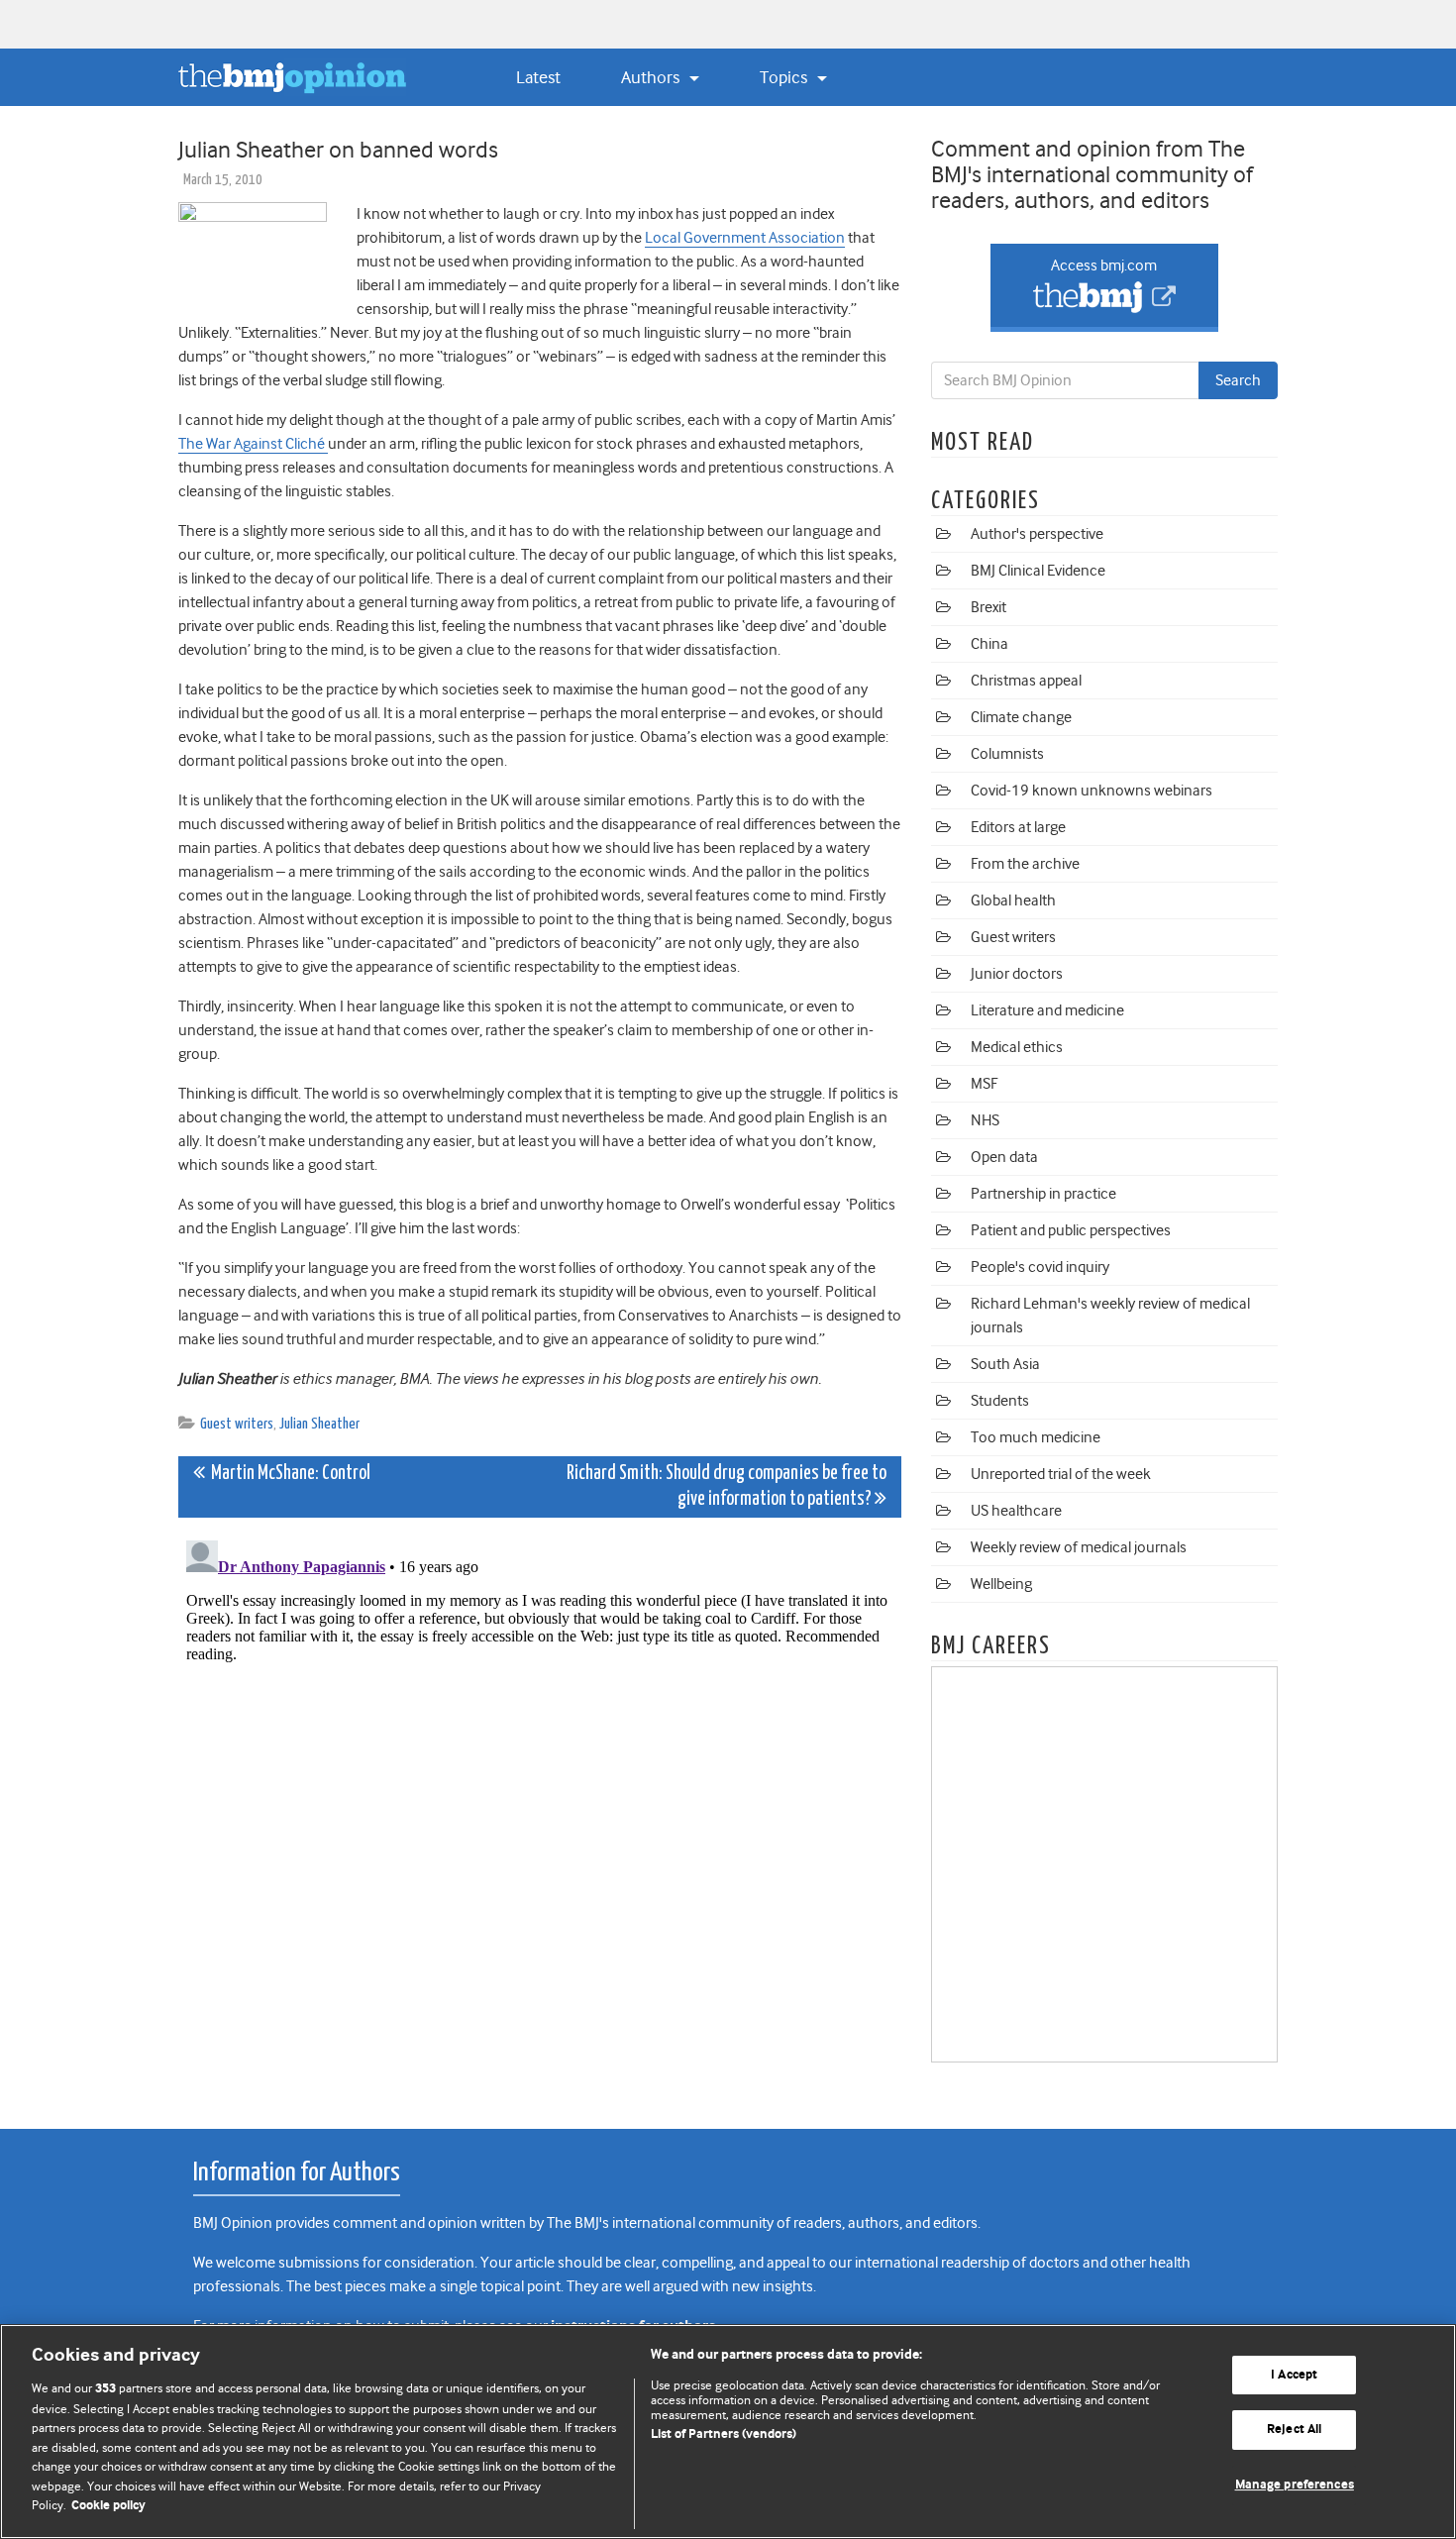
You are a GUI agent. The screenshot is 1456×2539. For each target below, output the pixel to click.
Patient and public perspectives (1071, 1230)
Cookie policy (108, 2506)
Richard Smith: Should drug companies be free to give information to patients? (727, 1486)
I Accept (1294, 2375)
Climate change (1021, 717)
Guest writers (237, 1424)
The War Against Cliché (253, 444)
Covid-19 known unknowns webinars (1092, 791)
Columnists (1007, 754)
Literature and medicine (1047, 1010)
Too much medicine (1036, 1437)
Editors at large (1018, 827)
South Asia (1005, 1364)
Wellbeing (1001, 1584)
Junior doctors (1017, 974)
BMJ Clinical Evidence (1038, 571)
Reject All (1294, 2430)
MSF (984, 1084)
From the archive (1025, 864)
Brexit (988, 607)
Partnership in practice (1043, 1194)
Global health (1013, 900)
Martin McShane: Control (288, 1474)
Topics (785, 77)
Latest (538, 77)
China (989, 644)
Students (1000, 1401)
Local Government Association (745, 238)
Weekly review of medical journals (1079, 1547)
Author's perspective (1037, 534)
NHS (985, 1120)
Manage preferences (1295, 2485)
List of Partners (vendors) (724, 2434)
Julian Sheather (319, 1424)
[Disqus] (540, 1780)
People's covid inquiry (1040, 1267)
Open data (1004, 1157)
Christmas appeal (1026, 681)
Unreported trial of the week (1061, 1474)
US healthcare (1016, 1511)
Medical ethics (1017, 1047)
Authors (652, 77)
